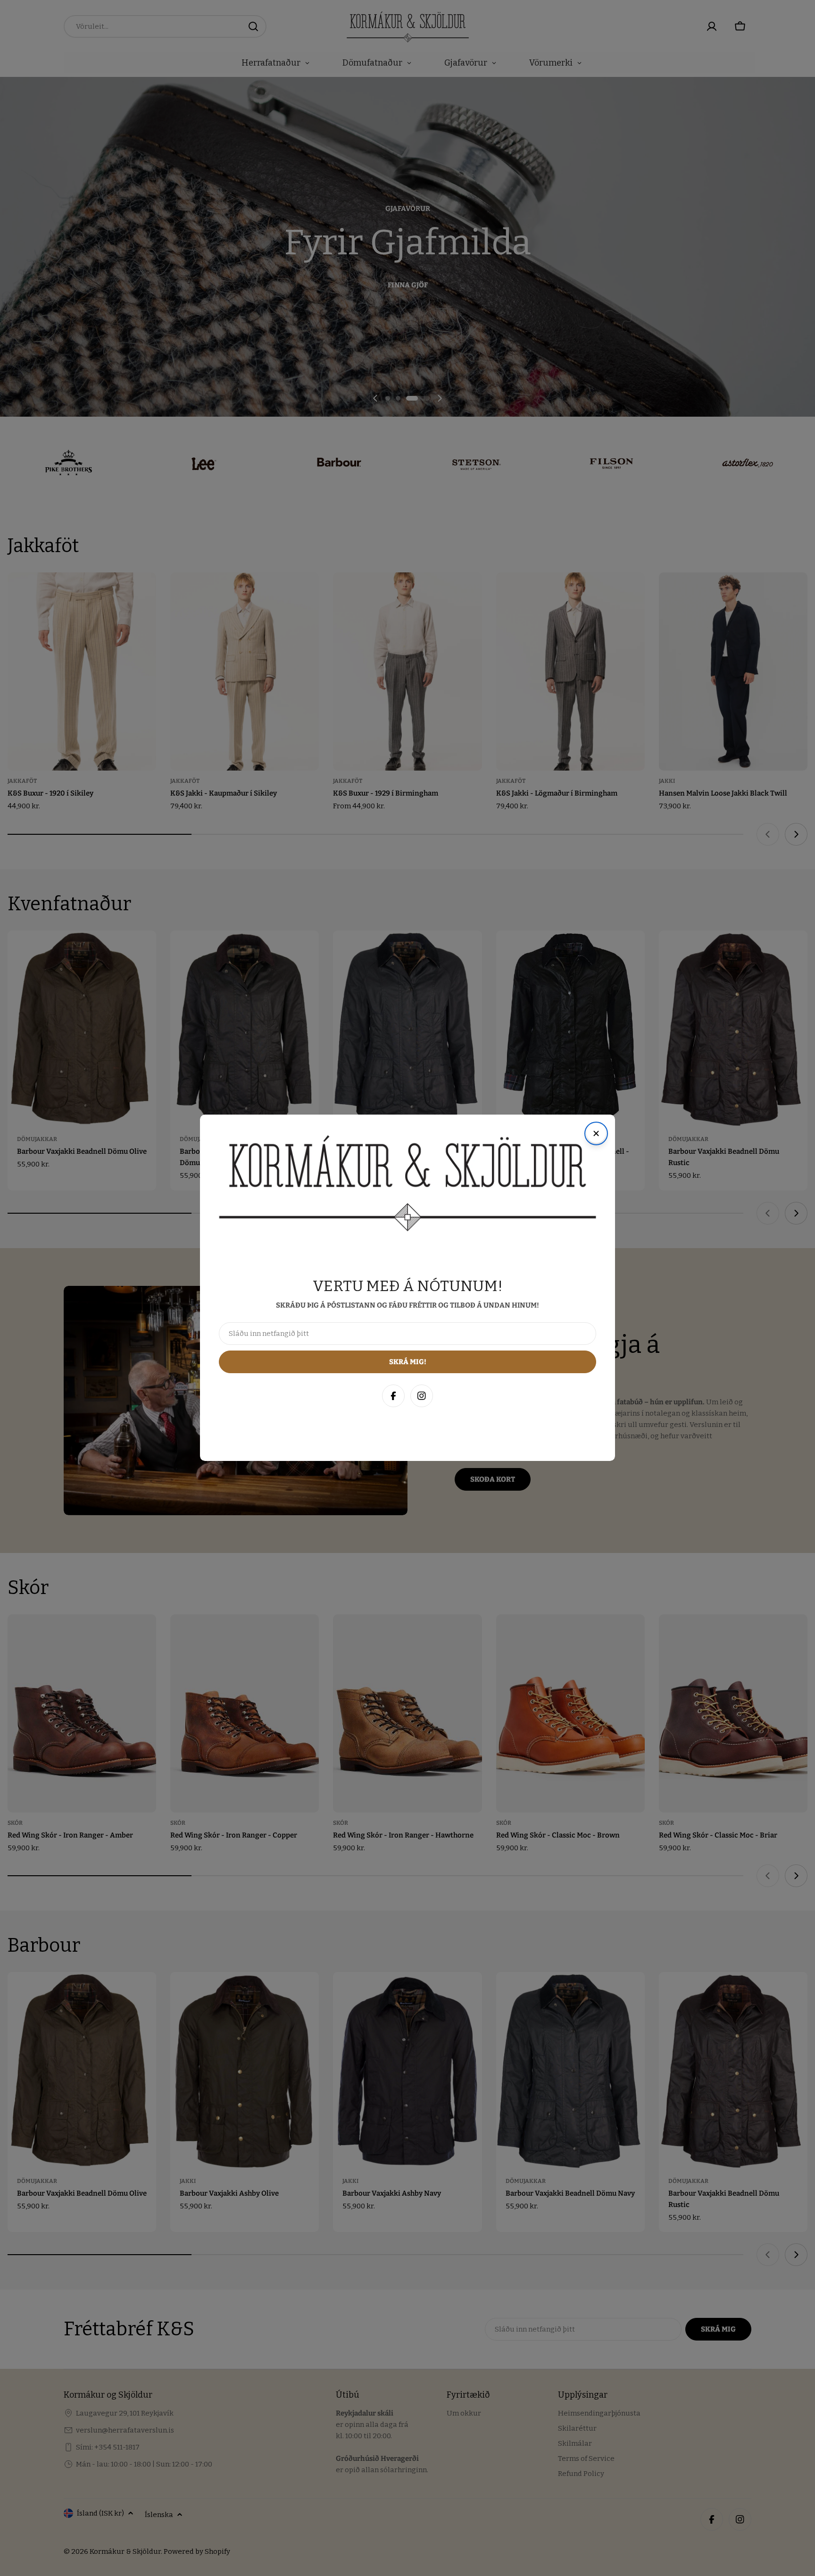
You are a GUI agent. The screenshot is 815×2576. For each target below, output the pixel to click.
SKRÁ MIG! (682, 2523)
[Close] (798, 2364)
